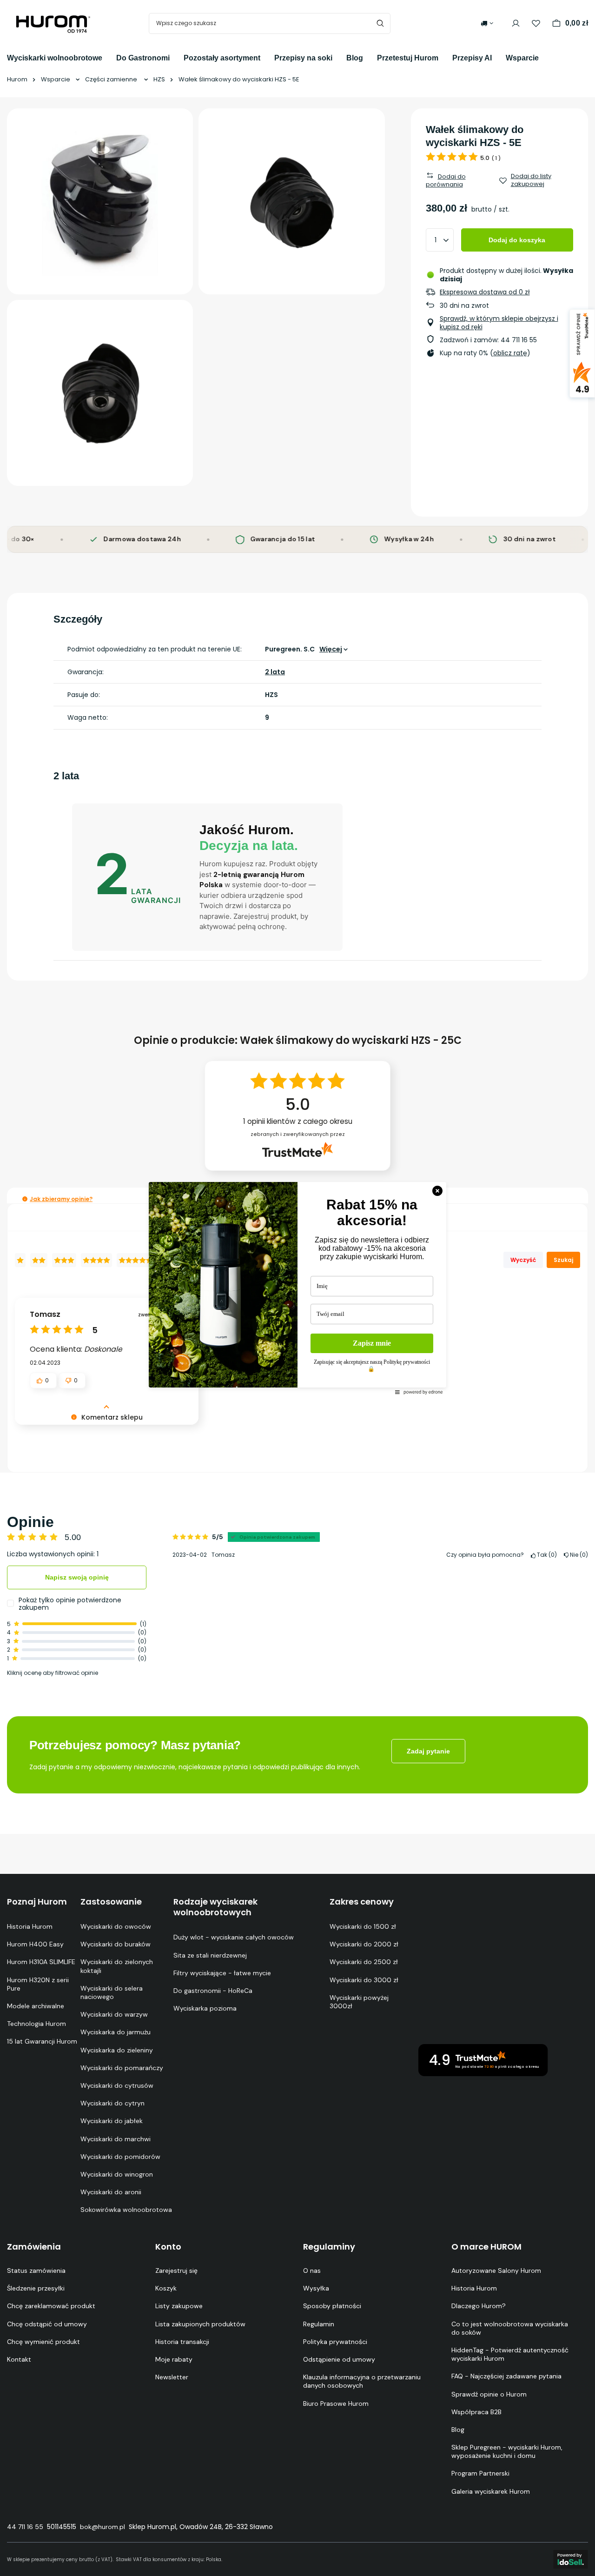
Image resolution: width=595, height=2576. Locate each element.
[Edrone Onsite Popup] (297, 1288)
